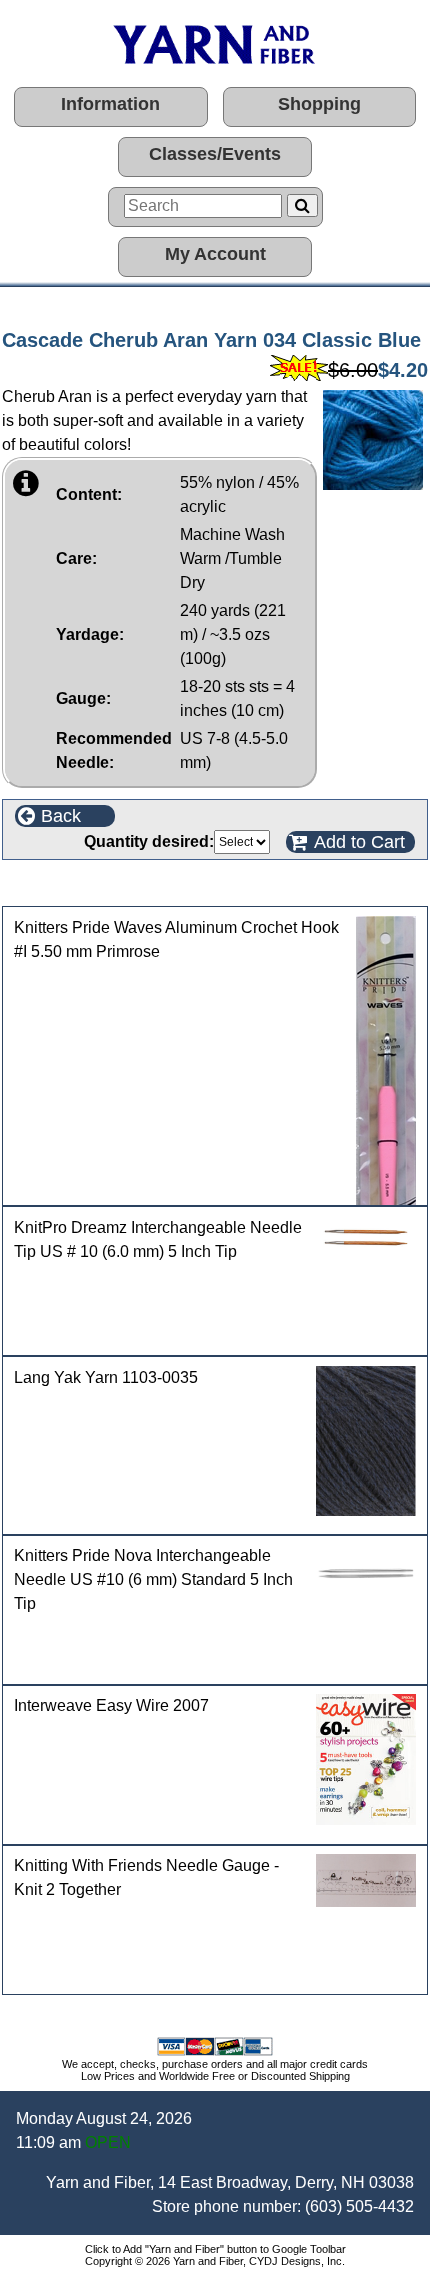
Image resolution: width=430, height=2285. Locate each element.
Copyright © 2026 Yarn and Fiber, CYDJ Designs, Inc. (215, 2261)
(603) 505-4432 (359, 2206)
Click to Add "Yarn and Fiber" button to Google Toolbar (215, 2249)
